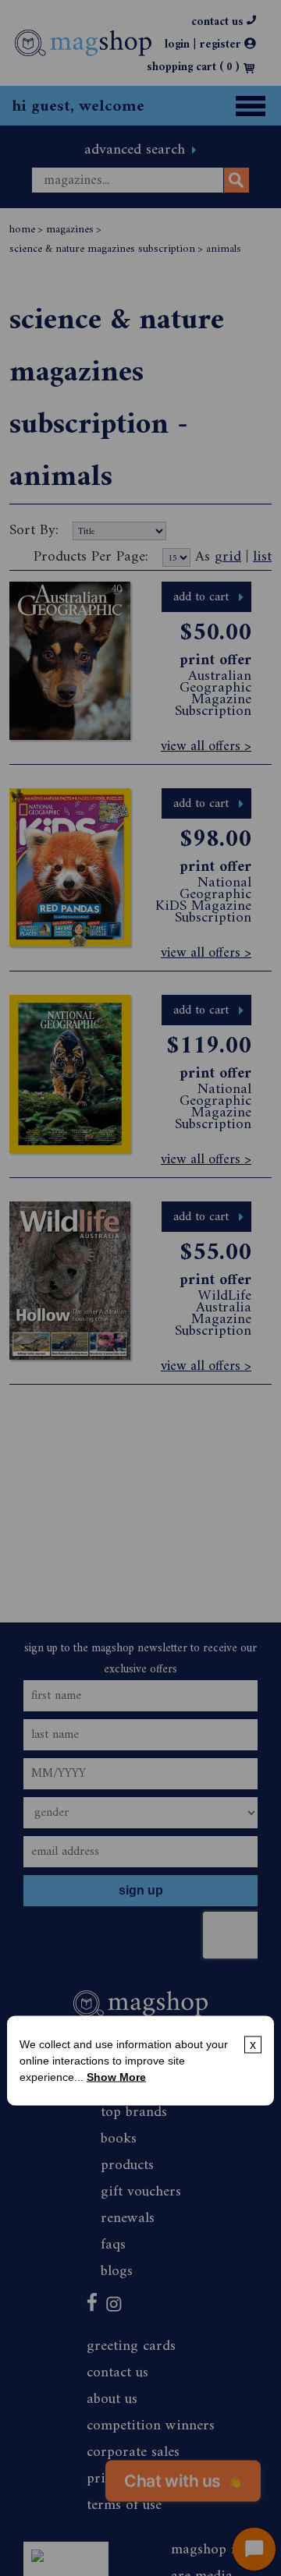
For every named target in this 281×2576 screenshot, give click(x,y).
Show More (116, 2077)
